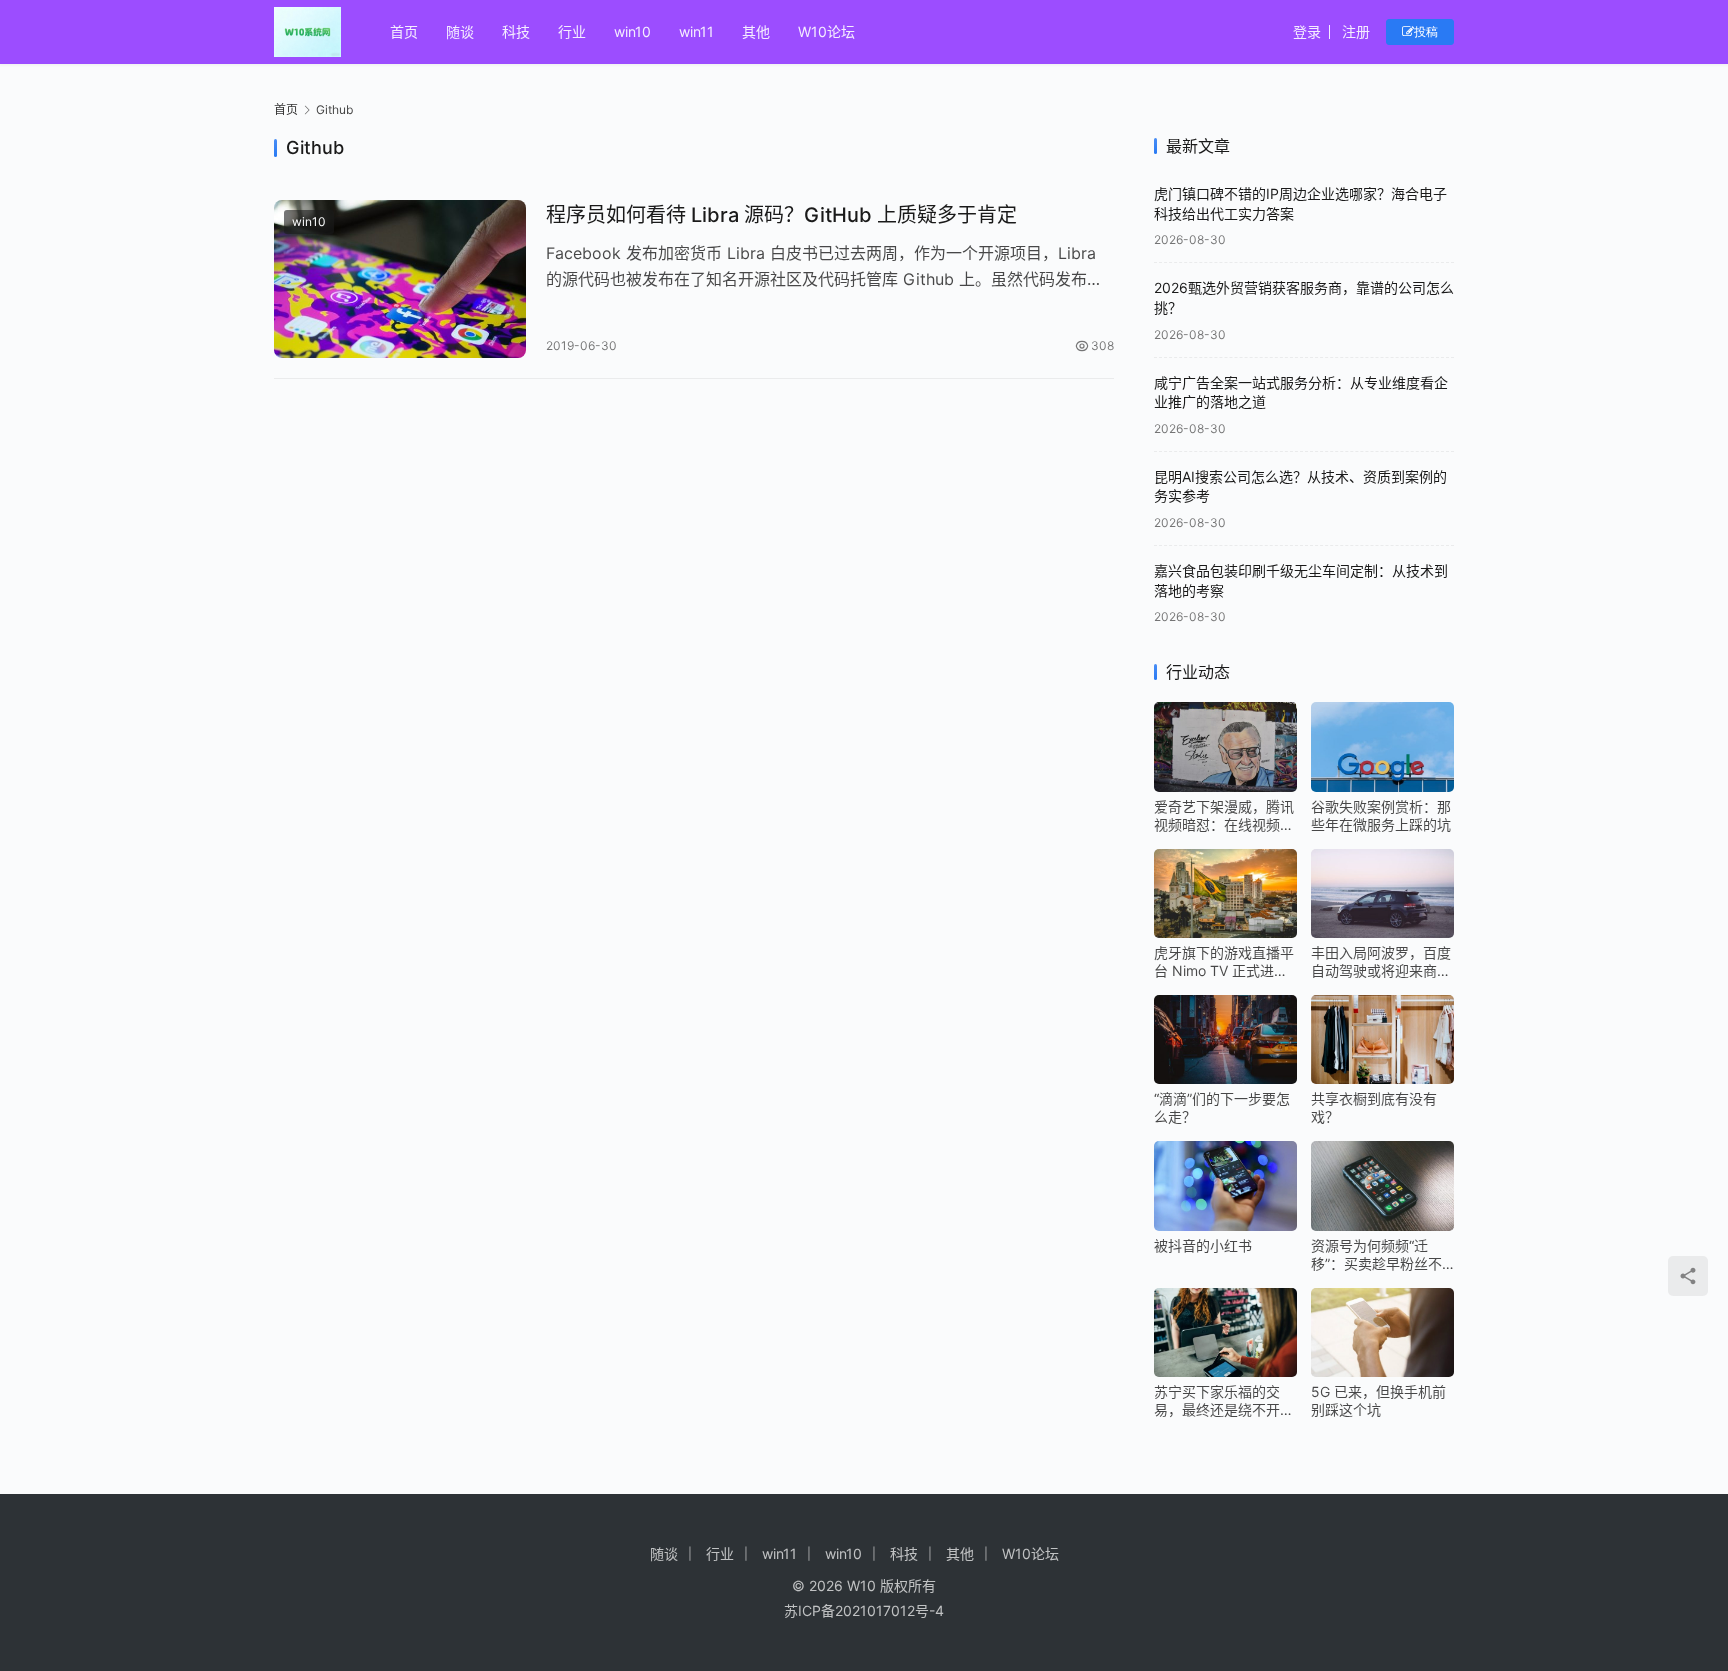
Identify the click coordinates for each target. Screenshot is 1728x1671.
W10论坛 (826, 31)
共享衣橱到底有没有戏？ (1374, 1107)
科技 (516, 31)
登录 (1307, 31)
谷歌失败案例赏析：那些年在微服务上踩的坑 (1381, 815)
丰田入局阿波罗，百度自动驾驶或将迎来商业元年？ (1381, 962)
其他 (756, 31)
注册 (1356, 31)
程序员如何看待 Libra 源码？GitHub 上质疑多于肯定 (781, 215)
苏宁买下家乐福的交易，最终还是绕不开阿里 (1224, 1401)
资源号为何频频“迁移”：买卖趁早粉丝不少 (1376, 1255)
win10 (632, 31)
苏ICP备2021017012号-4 (864, 1610)
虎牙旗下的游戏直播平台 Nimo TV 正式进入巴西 (1224, 962)
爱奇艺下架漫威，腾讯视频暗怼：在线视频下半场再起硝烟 (1224, 816)
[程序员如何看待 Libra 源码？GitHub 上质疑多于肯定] (400, 279)
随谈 (460, 31)
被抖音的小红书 (1203, 1245)
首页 (404, 31)
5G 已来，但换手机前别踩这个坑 (1378, 1400)
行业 (572, 31)
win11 (696, 31)
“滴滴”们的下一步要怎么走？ (1222, 1107)
